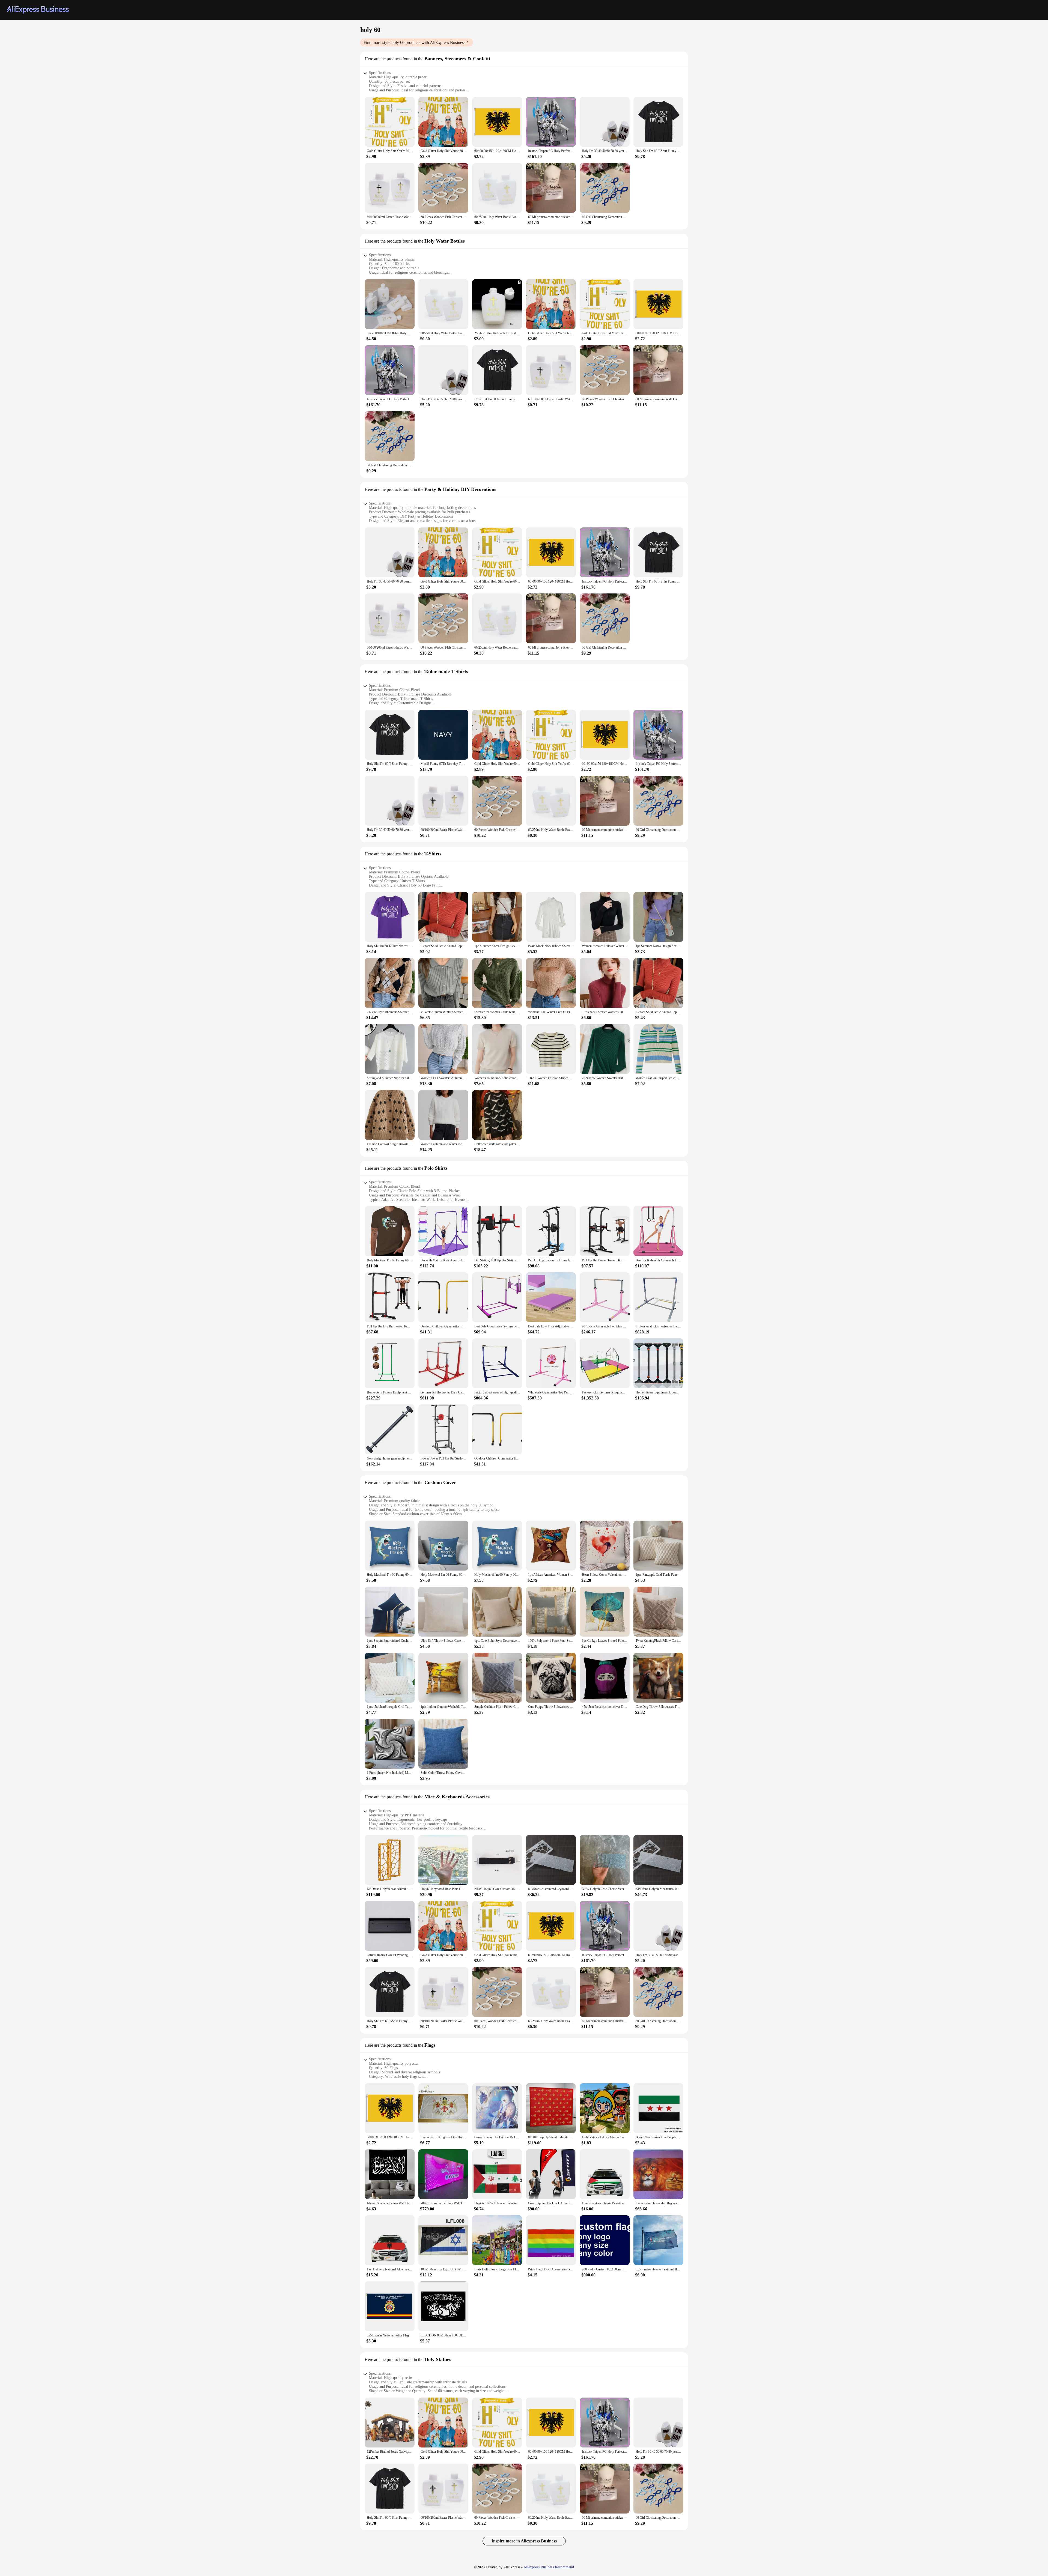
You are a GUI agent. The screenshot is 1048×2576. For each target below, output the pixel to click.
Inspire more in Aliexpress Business (524, 2541)
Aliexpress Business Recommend (549, 2567)
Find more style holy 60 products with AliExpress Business (414, 42)
